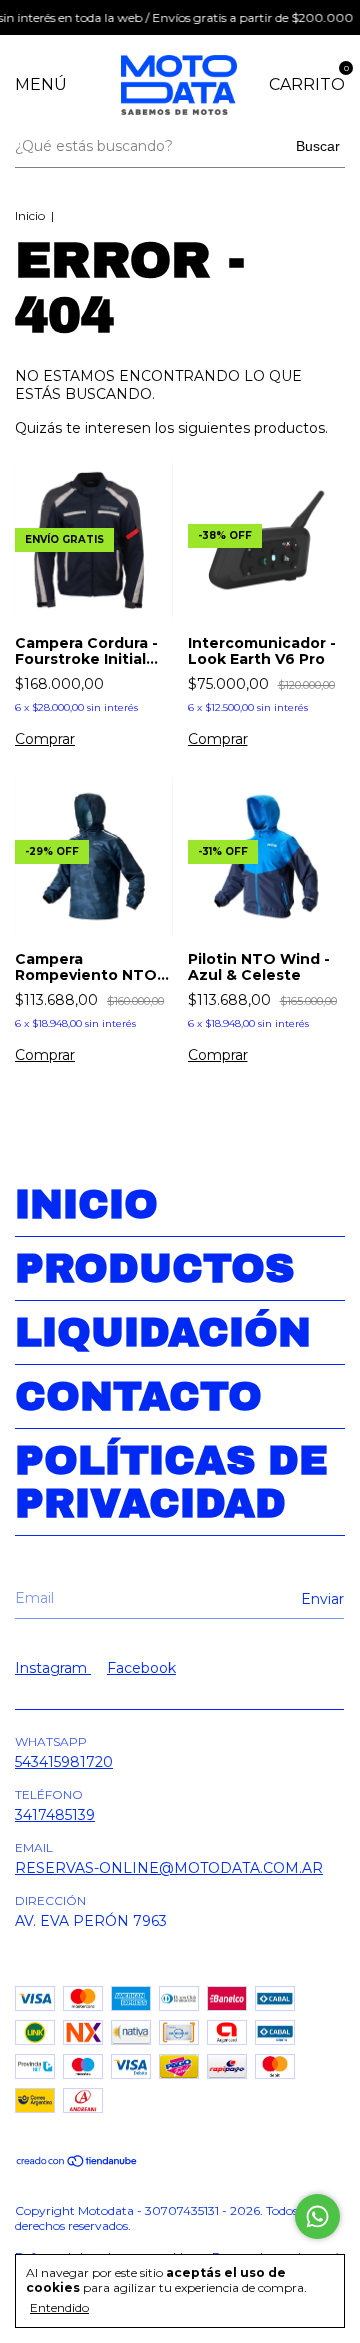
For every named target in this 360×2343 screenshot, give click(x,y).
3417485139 (55, 1815)
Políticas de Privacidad (171, 1482)
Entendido (59, 2307)
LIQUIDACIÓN (163, 1332)
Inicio (30, 215)
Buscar (318, 146)
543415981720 (64, 1762)
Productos (154, 1268)
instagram (53, 1668)
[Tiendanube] (77, 2163)
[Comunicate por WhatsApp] (317, 2216)
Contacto (138, 1396)
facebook (141, 1668)
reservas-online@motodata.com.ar (169, 1868)
